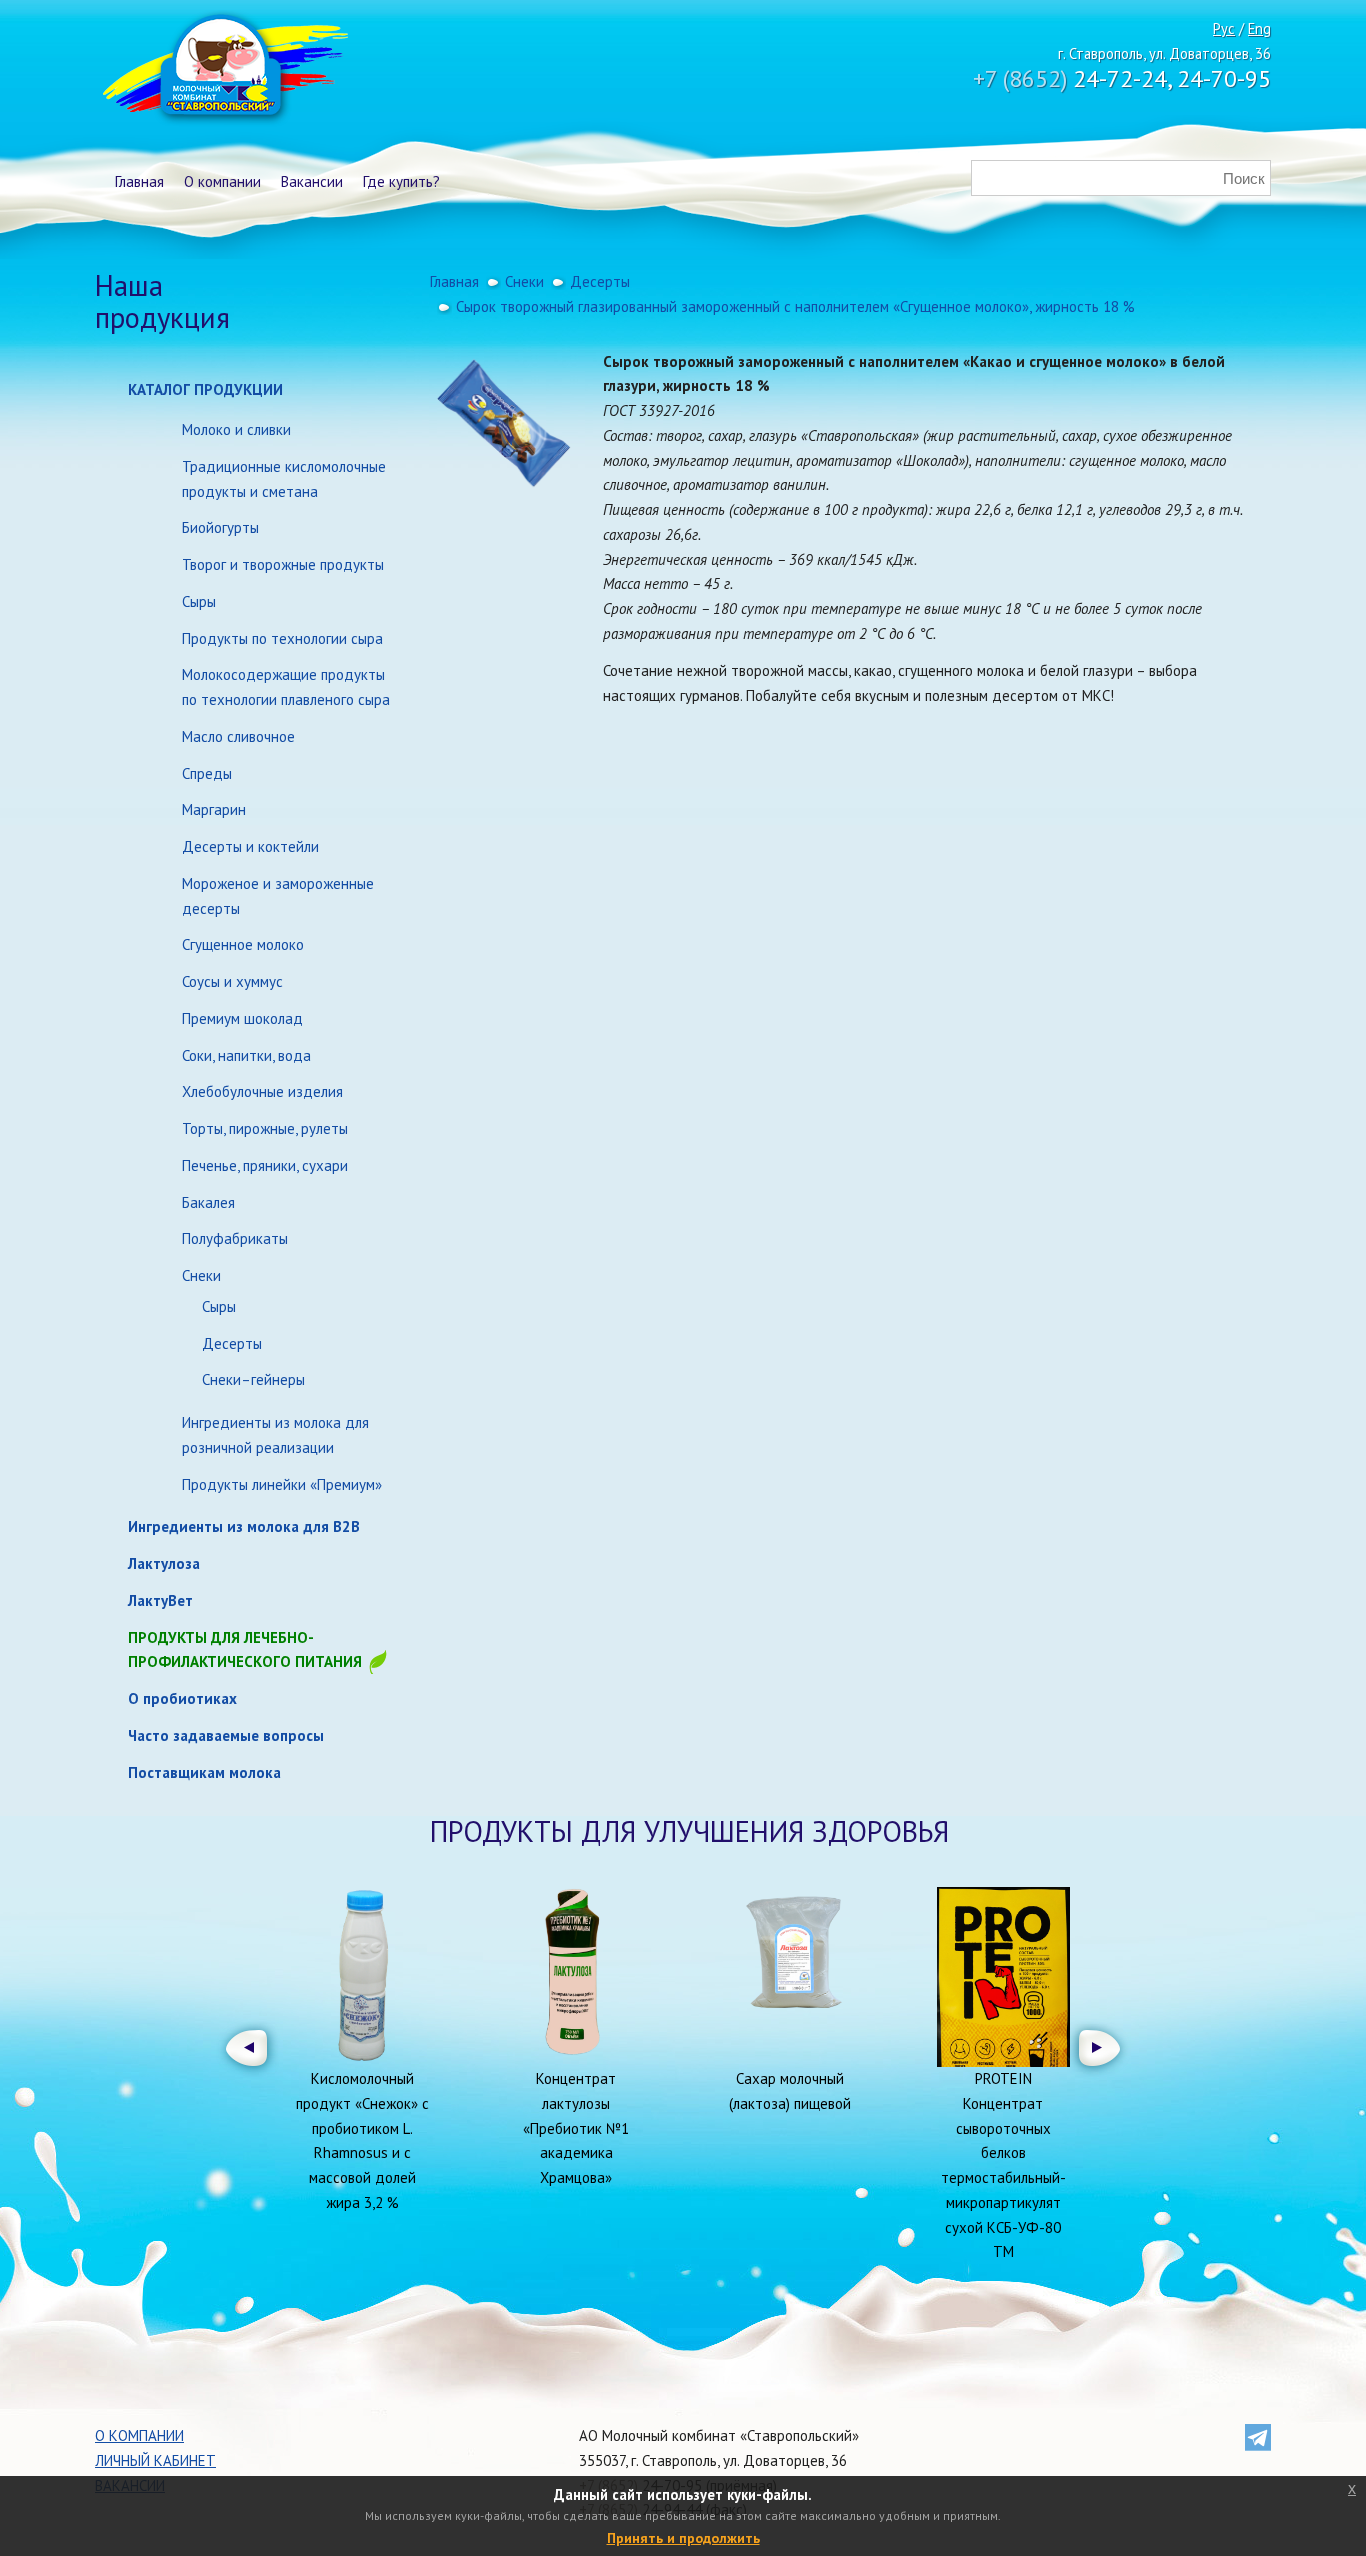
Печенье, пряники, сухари (265, 1165)
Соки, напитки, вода (246, 1055)
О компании (222, 181)
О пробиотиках (182, 1698)
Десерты (232, 1343)
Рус (1224, 28)
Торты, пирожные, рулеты (265, 1128)
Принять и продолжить (683, 2538)
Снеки (201, 1275)
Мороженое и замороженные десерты (278, 896)
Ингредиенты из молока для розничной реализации (275, 1435)
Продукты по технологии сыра (282, 638)
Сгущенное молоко (243, 944)
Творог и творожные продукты (283, 564)
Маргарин (214, 809)
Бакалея (208, 1202)
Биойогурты (220, 527)
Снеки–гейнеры (253, 1379)
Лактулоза (164, 1563)
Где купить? (401, 181)
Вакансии (312, 181)
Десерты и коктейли (250, 846)
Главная (139, 181)
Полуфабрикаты (235, 1238)
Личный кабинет (155, 2460)
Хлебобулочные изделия (262, 1091)
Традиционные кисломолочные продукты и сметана (284, 479)
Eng (1259, 28)
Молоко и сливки (236, 429)
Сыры (199, 601)
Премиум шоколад (242, 1018)
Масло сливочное (238, 736)
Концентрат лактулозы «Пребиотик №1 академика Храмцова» (576, 2128)
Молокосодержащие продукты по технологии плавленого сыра (286, 687)
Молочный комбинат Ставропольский (223, 70)
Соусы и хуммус (232, 981)
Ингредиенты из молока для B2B (244, 1526)
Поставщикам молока (204, 1772)
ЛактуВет (160, 1600)
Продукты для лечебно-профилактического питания (247, 1650)
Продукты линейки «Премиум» (282, 1484)
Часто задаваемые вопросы (226, 1735)
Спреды (207, 773)
